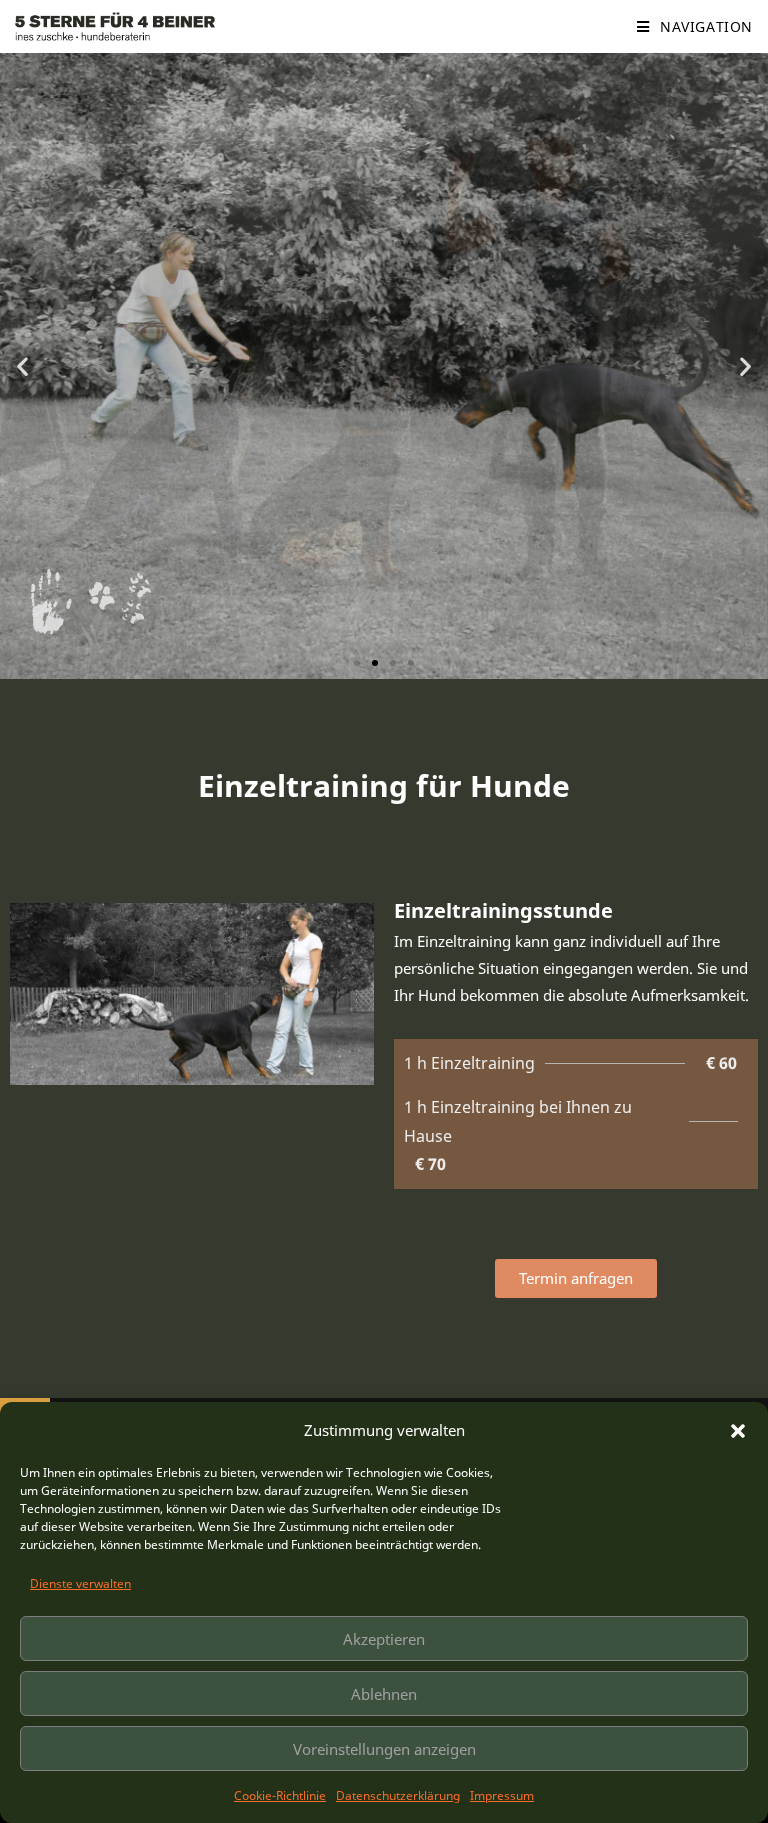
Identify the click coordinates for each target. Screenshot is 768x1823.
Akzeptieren (384, 1639)
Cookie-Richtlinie (280, 1795)
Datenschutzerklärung (398, 1795)
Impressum (502, 1795)
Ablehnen (384, 1694)
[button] (738, 1431)
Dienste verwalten (80, 1583)
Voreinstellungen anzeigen (384, 1749)
